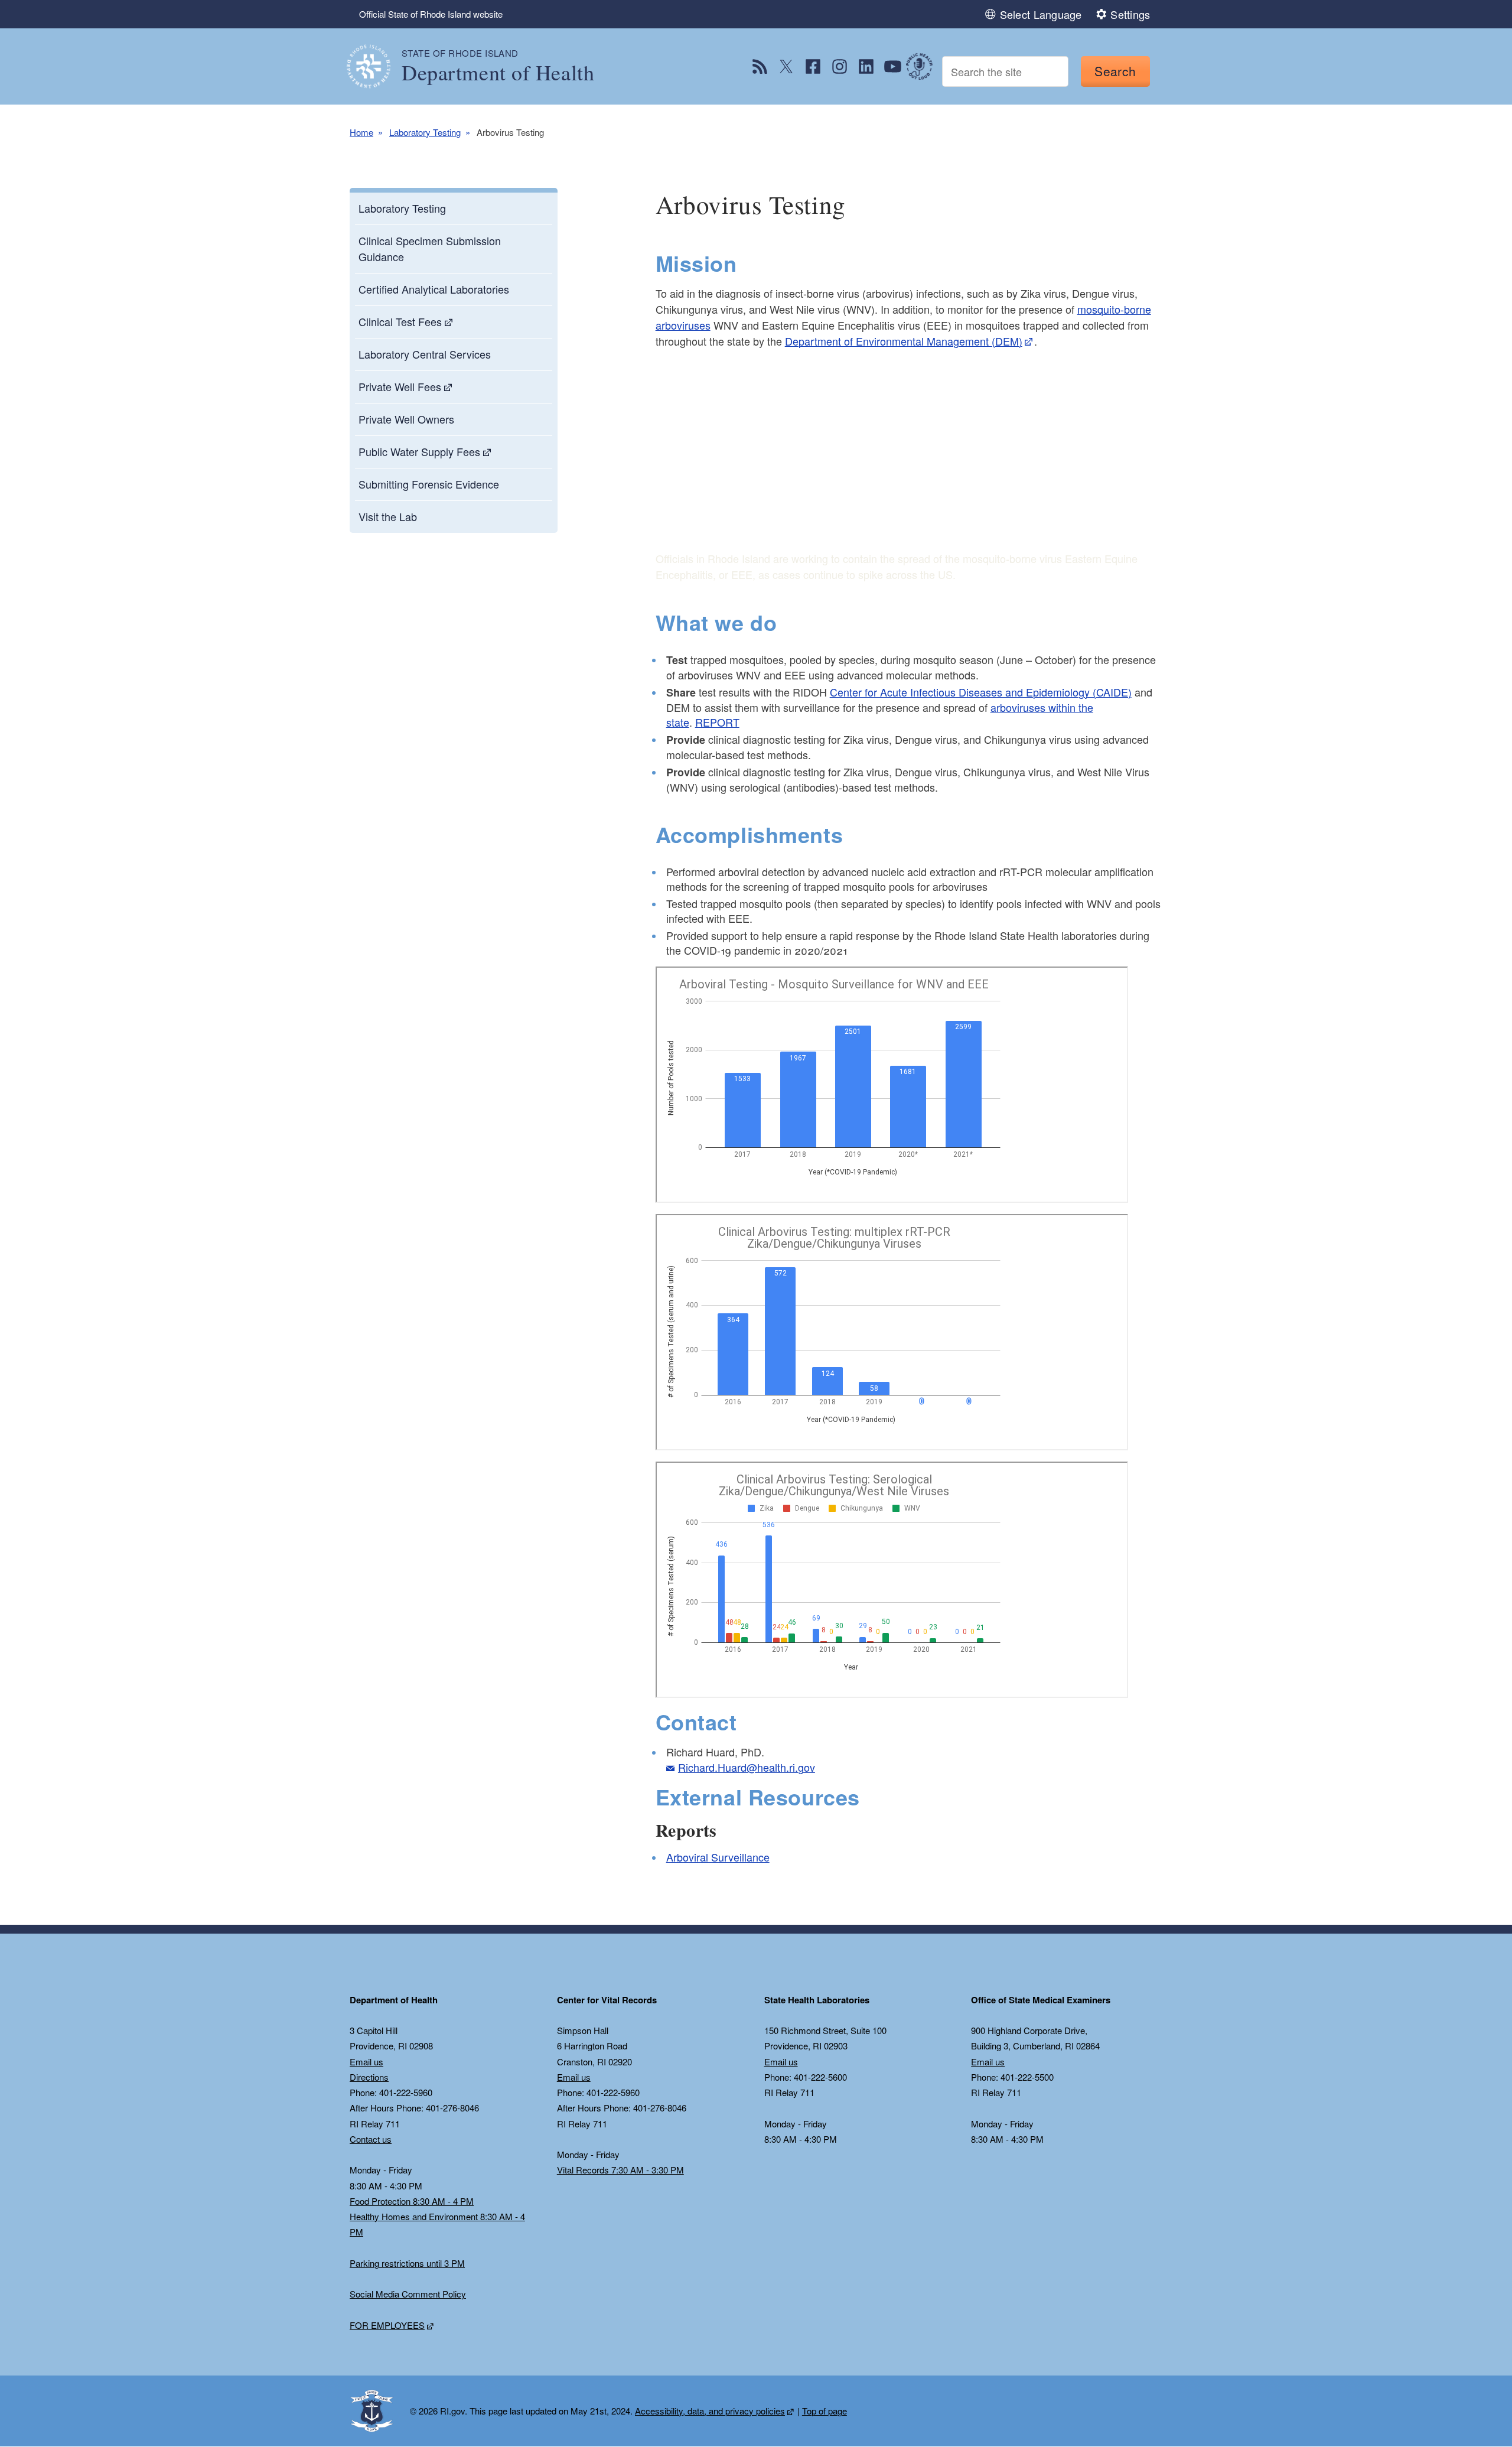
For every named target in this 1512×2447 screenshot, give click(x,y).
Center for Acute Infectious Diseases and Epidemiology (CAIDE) (981, 692)
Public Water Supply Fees (419, 451)
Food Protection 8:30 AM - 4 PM (412, 2201)
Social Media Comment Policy (408, 2294)
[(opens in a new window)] (760, 66)
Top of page (825, 2411)
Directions (369, 2077)
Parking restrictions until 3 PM (407, 2263)
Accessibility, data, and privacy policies (710, 2411)
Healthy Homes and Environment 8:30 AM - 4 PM (437, 2224)
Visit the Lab (388, 516)
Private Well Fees (400, 386)
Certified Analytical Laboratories (434, 289)
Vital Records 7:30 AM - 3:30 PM (620, 2170)
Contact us (371, 2139)
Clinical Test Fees (400, 321)
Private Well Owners (406, 419)
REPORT (717, 722)
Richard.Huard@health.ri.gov (747, 1767)
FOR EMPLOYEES (387, 2325)
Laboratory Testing (425, 132)
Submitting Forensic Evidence (429, 484)
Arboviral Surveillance (718, 1857)
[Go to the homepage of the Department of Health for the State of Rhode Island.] (376, 66)
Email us (366, 2062)
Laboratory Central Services (425, 354)
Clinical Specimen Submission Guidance (430, 248)
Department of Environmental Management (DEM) (904, 341)
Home (361, 132)
